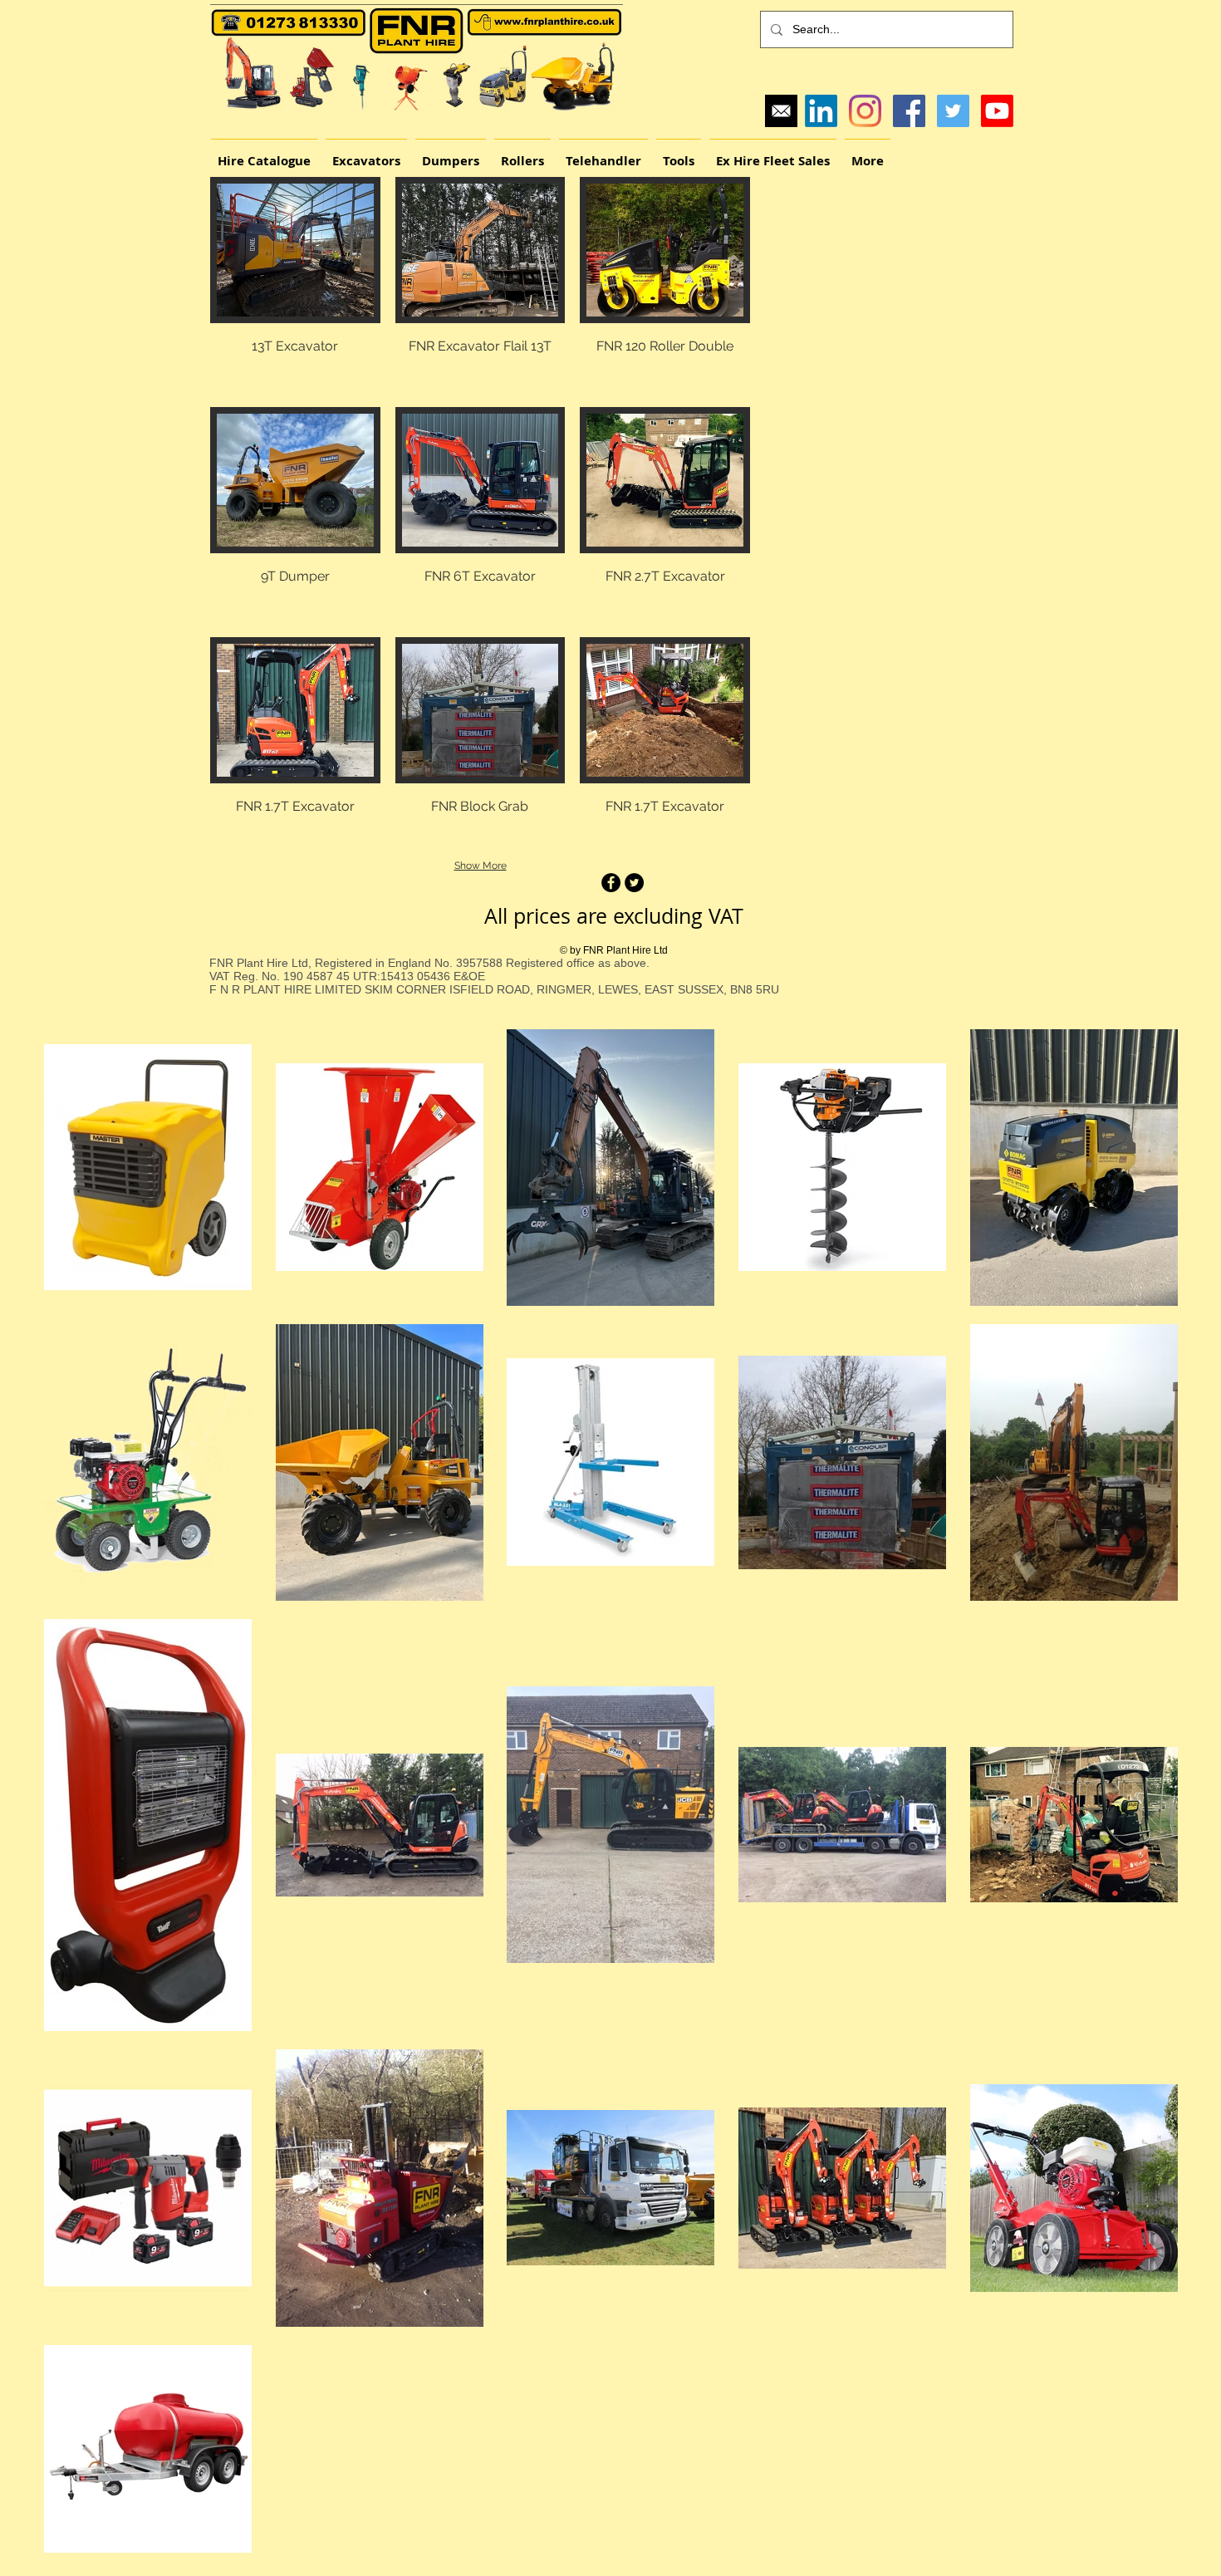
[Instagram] (865, 111)
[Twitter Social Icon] (953, 111)
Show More (481, 866)
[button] (295, 285)
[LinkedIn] (821, 111)
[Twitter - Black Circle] (634, 883)
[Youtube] (997, 111)
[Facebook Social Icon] (909, 111)
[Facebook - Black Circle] (611, 883)
